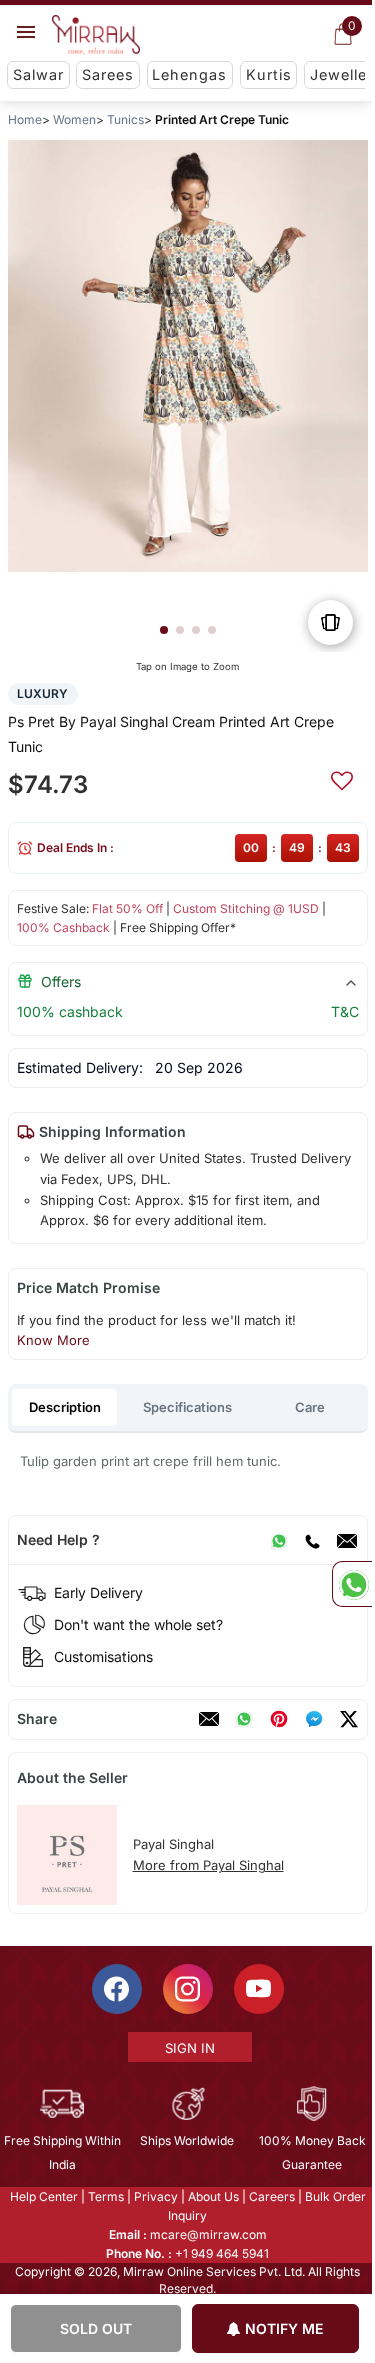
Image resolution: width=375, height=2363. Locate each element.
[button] (163, 630)
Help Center (42, 2196)
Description (65, 1407)
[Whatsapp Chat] (352, 1584)
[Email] (346, 1540)
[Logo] (96, 35)
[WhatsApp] (278, 1540)
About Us (211, 2196)
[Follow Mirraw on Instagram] (186, 1989)
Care (310, 1407)
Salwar (38, 74)
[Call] (311, 1540)
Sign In (188, 2048)
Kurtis (269, 74)
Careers (270, 2196)
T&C (344, 1011)
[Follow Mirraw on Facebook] (115, 1989)
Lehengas (189, 74)
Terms (104, 2196)
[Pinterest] (278, 1719)
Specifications (187, 1407)
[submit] (341, 778)
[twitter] (348, 1719)
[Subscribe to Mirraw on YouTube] (257, 1989)
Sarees (108, 74)
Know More (52, 1340)
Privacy (154, 2196)
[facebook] (313, 1719)
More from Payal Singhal (207, 1865)
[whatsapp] (243, 1719)
